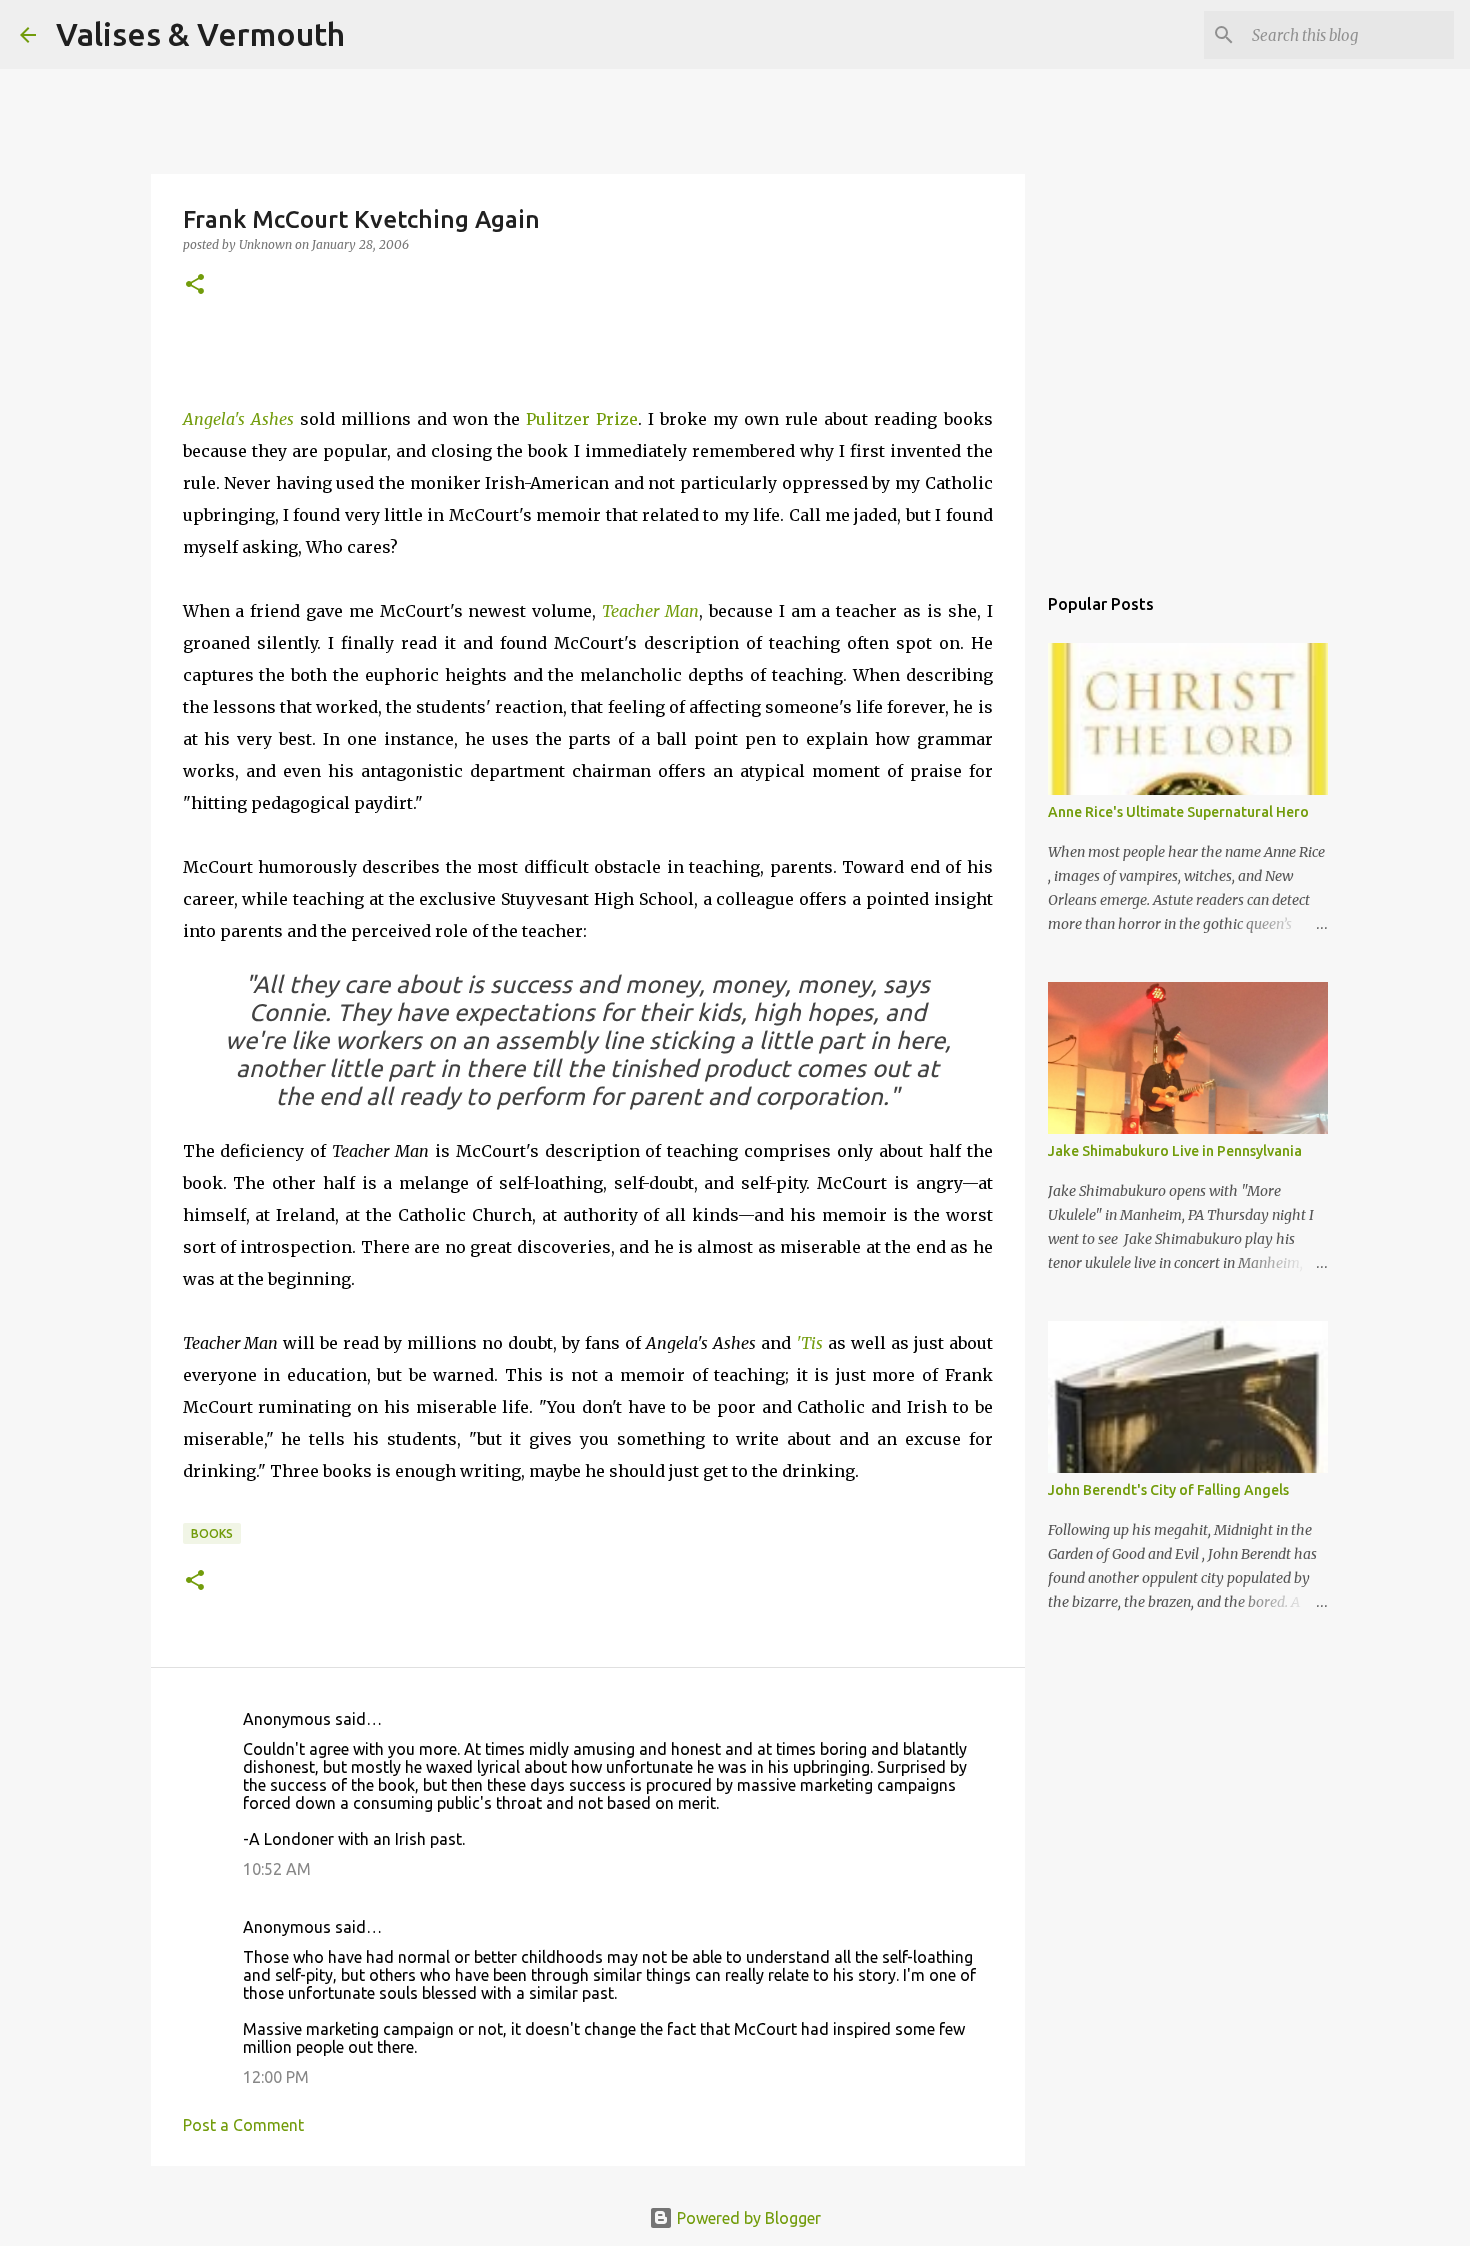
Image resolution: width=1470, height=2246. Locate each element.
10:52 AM (277, 1869)
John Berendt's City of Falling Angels (1168, 1490)
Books (212, 1533)
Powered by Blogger (747, 2218)
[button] (195, 285)
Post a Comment (243, 2125)
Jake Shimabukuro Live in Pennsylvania (1175, 1151)
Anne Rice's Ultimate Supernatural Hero (1178, 812)
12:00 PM (276, 2077)
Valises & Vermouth (200, 34)
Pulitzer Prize (582, 419)
